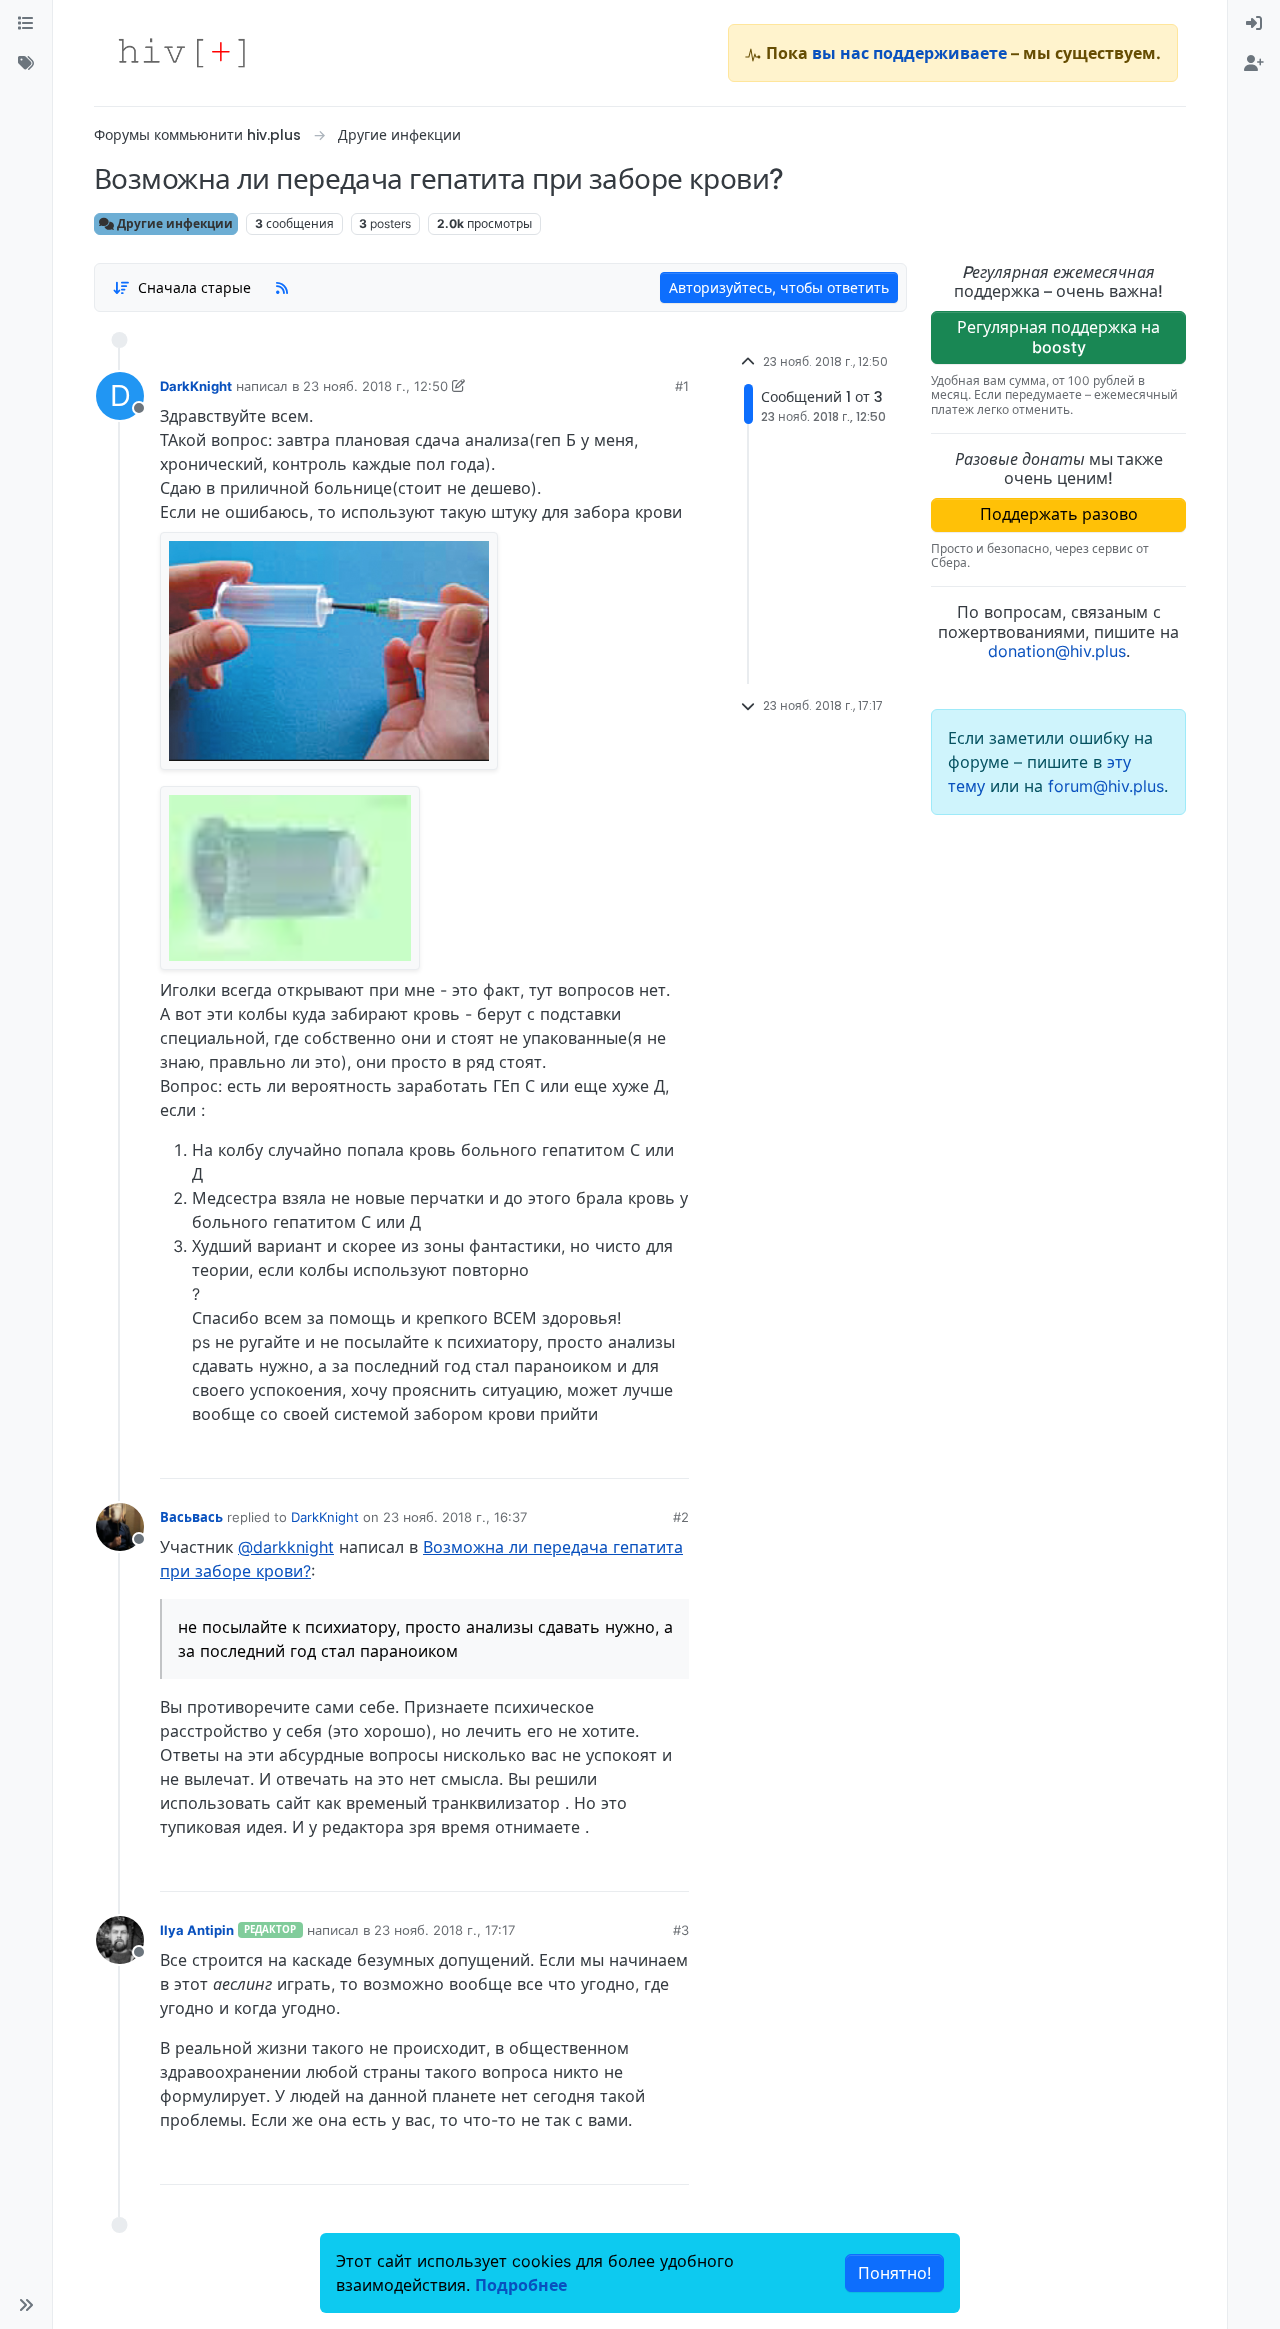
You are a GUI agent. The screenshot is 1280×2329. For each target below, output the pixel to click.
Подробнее (521, 2285)
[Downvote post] (635, 1456)
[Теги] (26, 64)
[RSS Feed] (282, 287)
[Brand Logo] (182, 53)
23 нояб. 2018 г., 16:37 (455, 1517)
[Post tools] (673, 1456)
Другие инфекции (173, 223)
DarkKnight (196, 386)
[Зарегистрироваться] (1254, 64)
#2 (681, 1517)
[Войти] (1254, 24)
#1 (682, 386)
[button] (26, 2305)
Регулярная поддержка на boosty (1058, 336)
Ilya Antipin (197, 1930)
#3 (681, 1930)
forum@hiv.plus (1106, 786)
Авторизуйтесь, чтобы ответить (779, 287)
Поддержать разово (1059, 514)
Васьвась (191, 1517)
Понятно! (894, 2273)
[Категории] (26, 24)
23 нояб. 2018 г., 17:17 (444, 1930)
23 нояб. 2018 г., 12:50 (375, 386)
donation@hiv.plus (1057, 651)
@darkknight (286, 1547)
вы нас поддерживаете (909, 53)
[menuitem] (1254, 24)
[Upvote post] (569, 1456)
